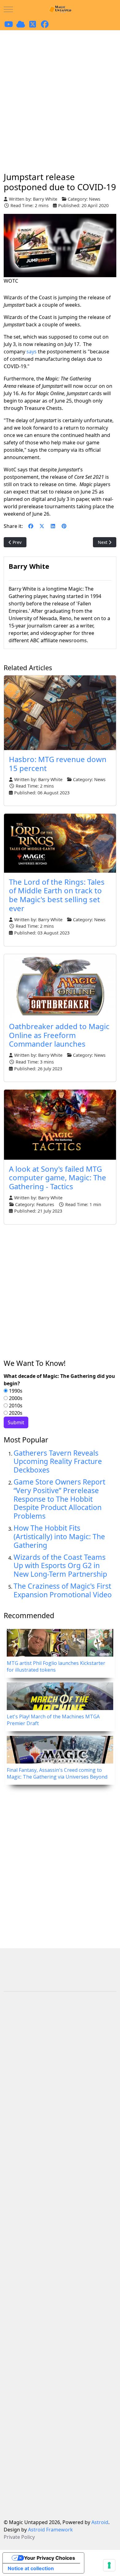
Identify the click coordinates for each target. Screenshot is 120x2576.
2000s (15, 1398)
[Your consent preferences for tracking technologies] (109, 2565)
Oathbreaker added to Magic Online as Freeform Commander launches (59, 1035)
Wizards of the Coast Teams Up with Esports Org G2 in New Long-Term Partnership (60, 1566)
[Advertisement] (60, 93)
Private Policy (19, 2537)
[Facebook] (31, 526)
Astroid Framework (50, 2530)
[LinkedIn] (53, 526)
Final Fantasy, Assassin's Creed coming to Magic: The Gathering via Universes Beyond (57, 1773)
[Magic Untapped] (60, 9)
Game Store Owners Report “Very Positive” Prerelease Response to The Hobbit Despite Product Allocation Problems (59, 1499)
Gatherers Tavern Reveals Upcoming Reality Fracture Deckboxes (58, 1461)
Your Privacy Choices (50, 2558)
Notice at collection (31, 2568)
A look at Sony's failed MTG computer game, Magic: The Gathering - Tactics (58, 1178)
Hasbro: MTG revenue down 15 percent (58, 764)
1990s (15, 1391)
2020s (15, 1413)
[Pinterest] (64, 526)
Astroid (100, 2522)
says (32, 352)
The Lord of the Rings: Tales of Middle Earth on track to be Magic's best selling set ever (57, 895)
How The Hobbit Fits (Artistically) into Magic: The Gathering (59, 1536)
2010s (15, 1406)
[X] (42, 526)
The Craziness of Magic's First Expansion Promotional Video (63, 1590)
